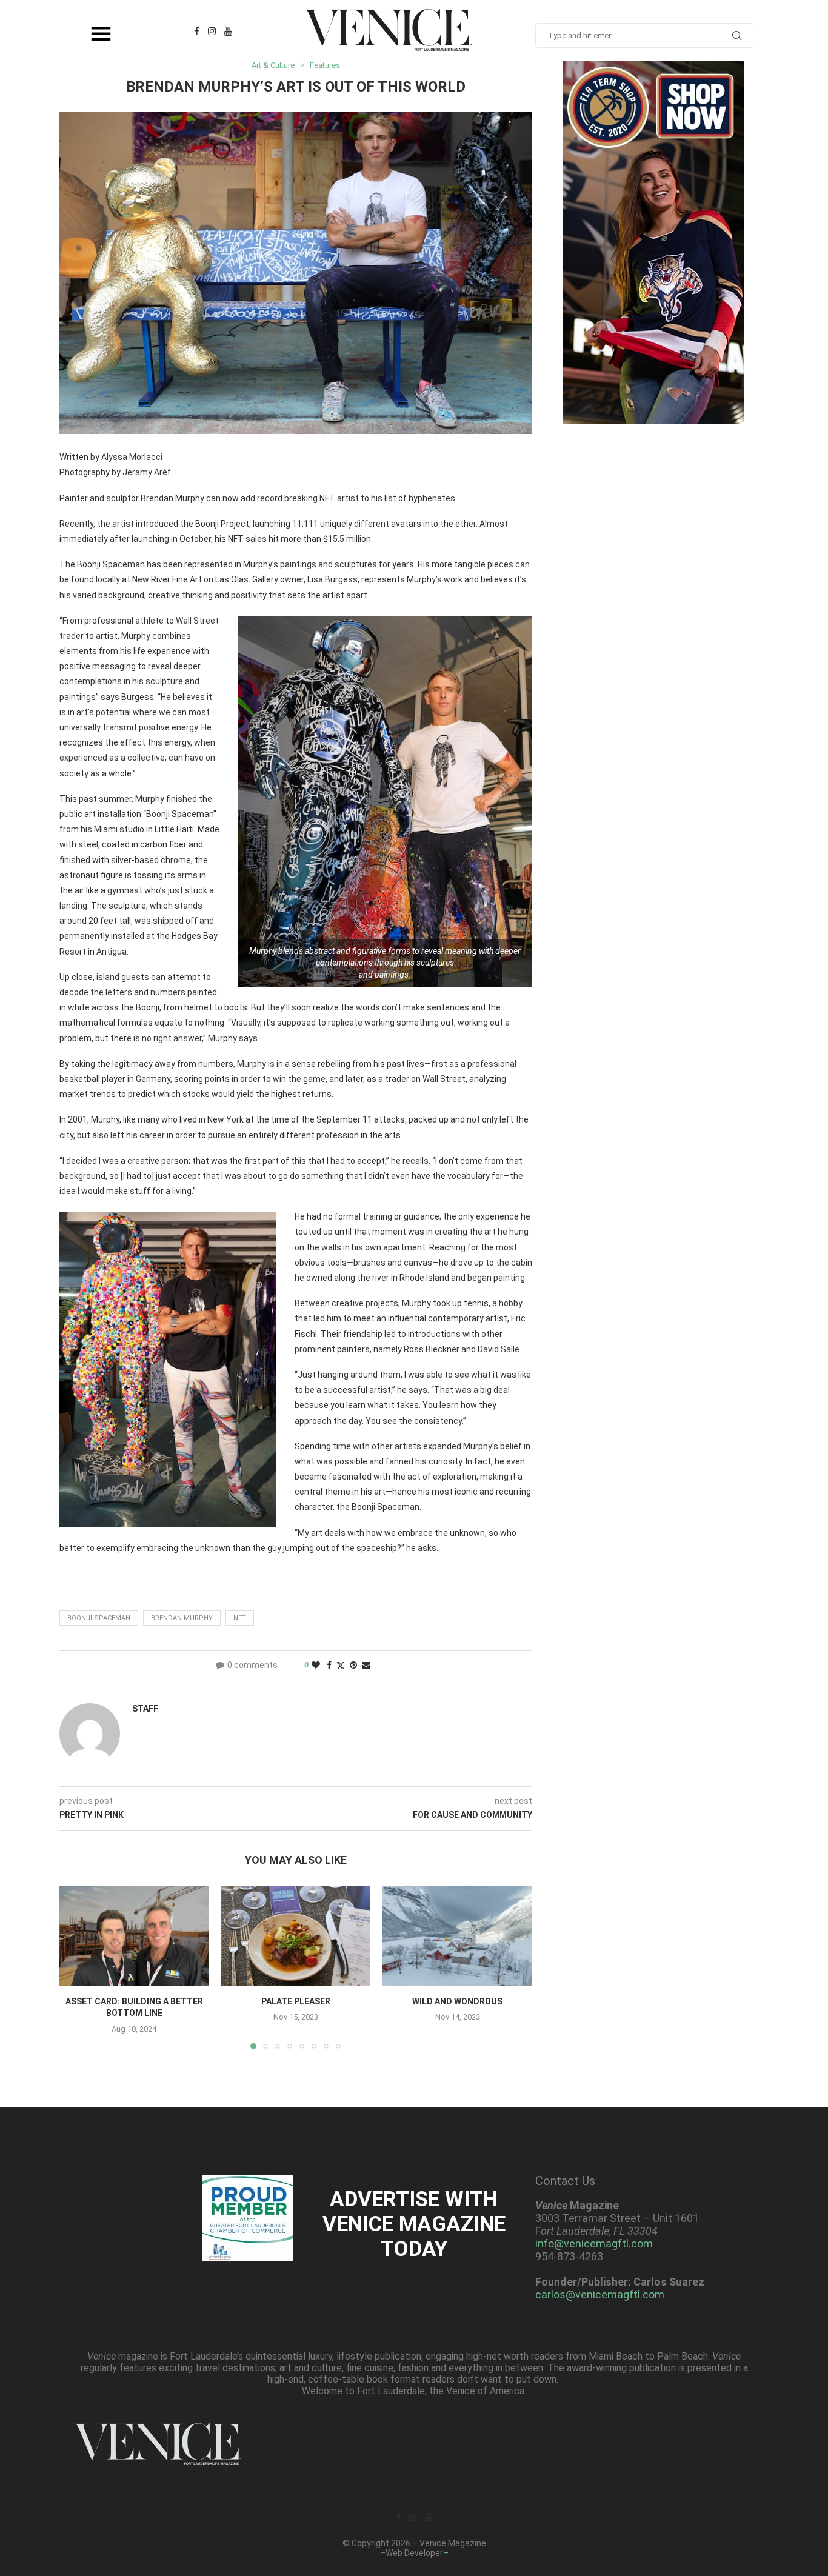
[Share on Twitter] (341, 1665)
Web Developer (414, 2553)
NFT (240, 1618)
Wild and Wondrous (457, 2001)
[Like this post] (316, 1665)
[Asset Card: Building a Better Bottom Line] (134, 1935)
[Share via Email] (366, 1665)
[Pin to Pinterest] (353, 1665)
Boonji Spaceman (99, 1618)
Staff (145, 1709)
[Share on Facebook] (329, 1665)
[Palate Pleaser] (296, 1935)
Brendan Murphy (182, 1618)
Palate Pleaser (296, 2001)
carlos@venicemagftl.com (600, 2294)
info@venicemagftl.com (594, 2244)
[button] (76, 1967)
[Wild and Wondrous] (457, 1935)
